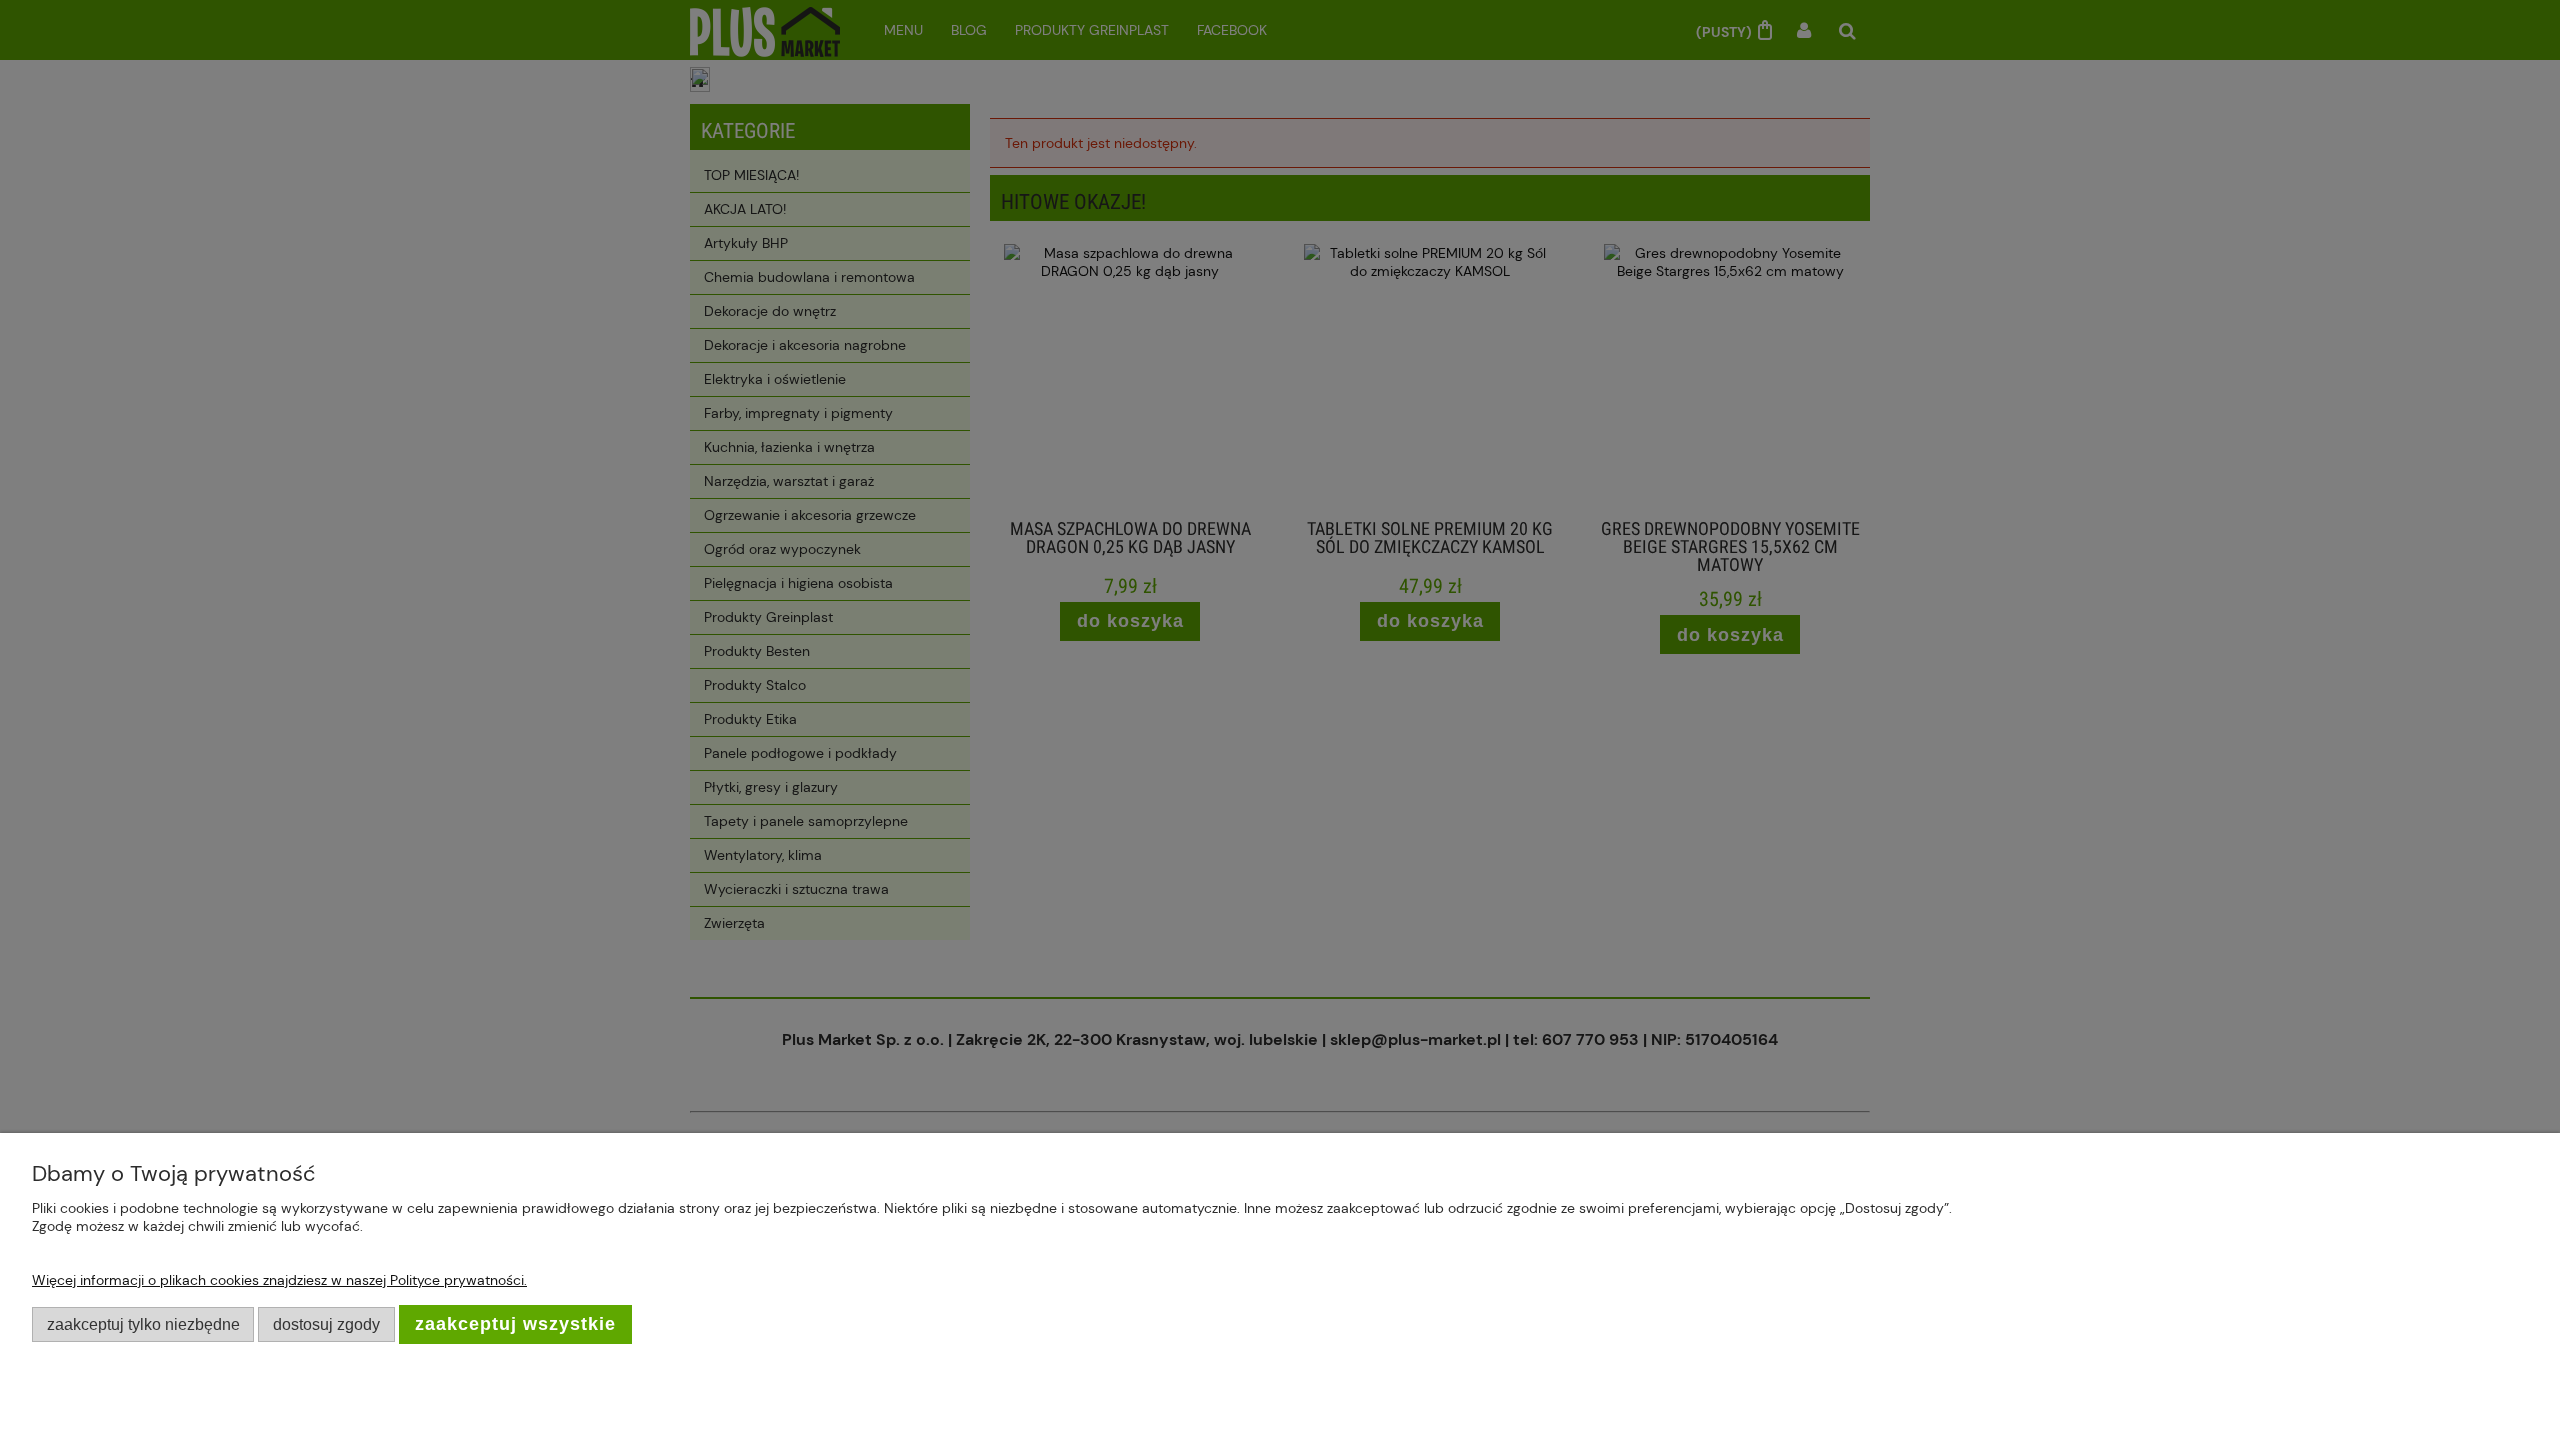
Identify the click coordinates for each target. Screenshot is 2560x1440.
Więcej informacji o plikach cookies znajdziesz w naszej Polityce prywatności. (279, 1280)
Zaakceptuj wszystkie (515, 1324)
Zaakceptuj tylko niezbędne (143, 1324)
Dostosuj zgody (326, 1324)
